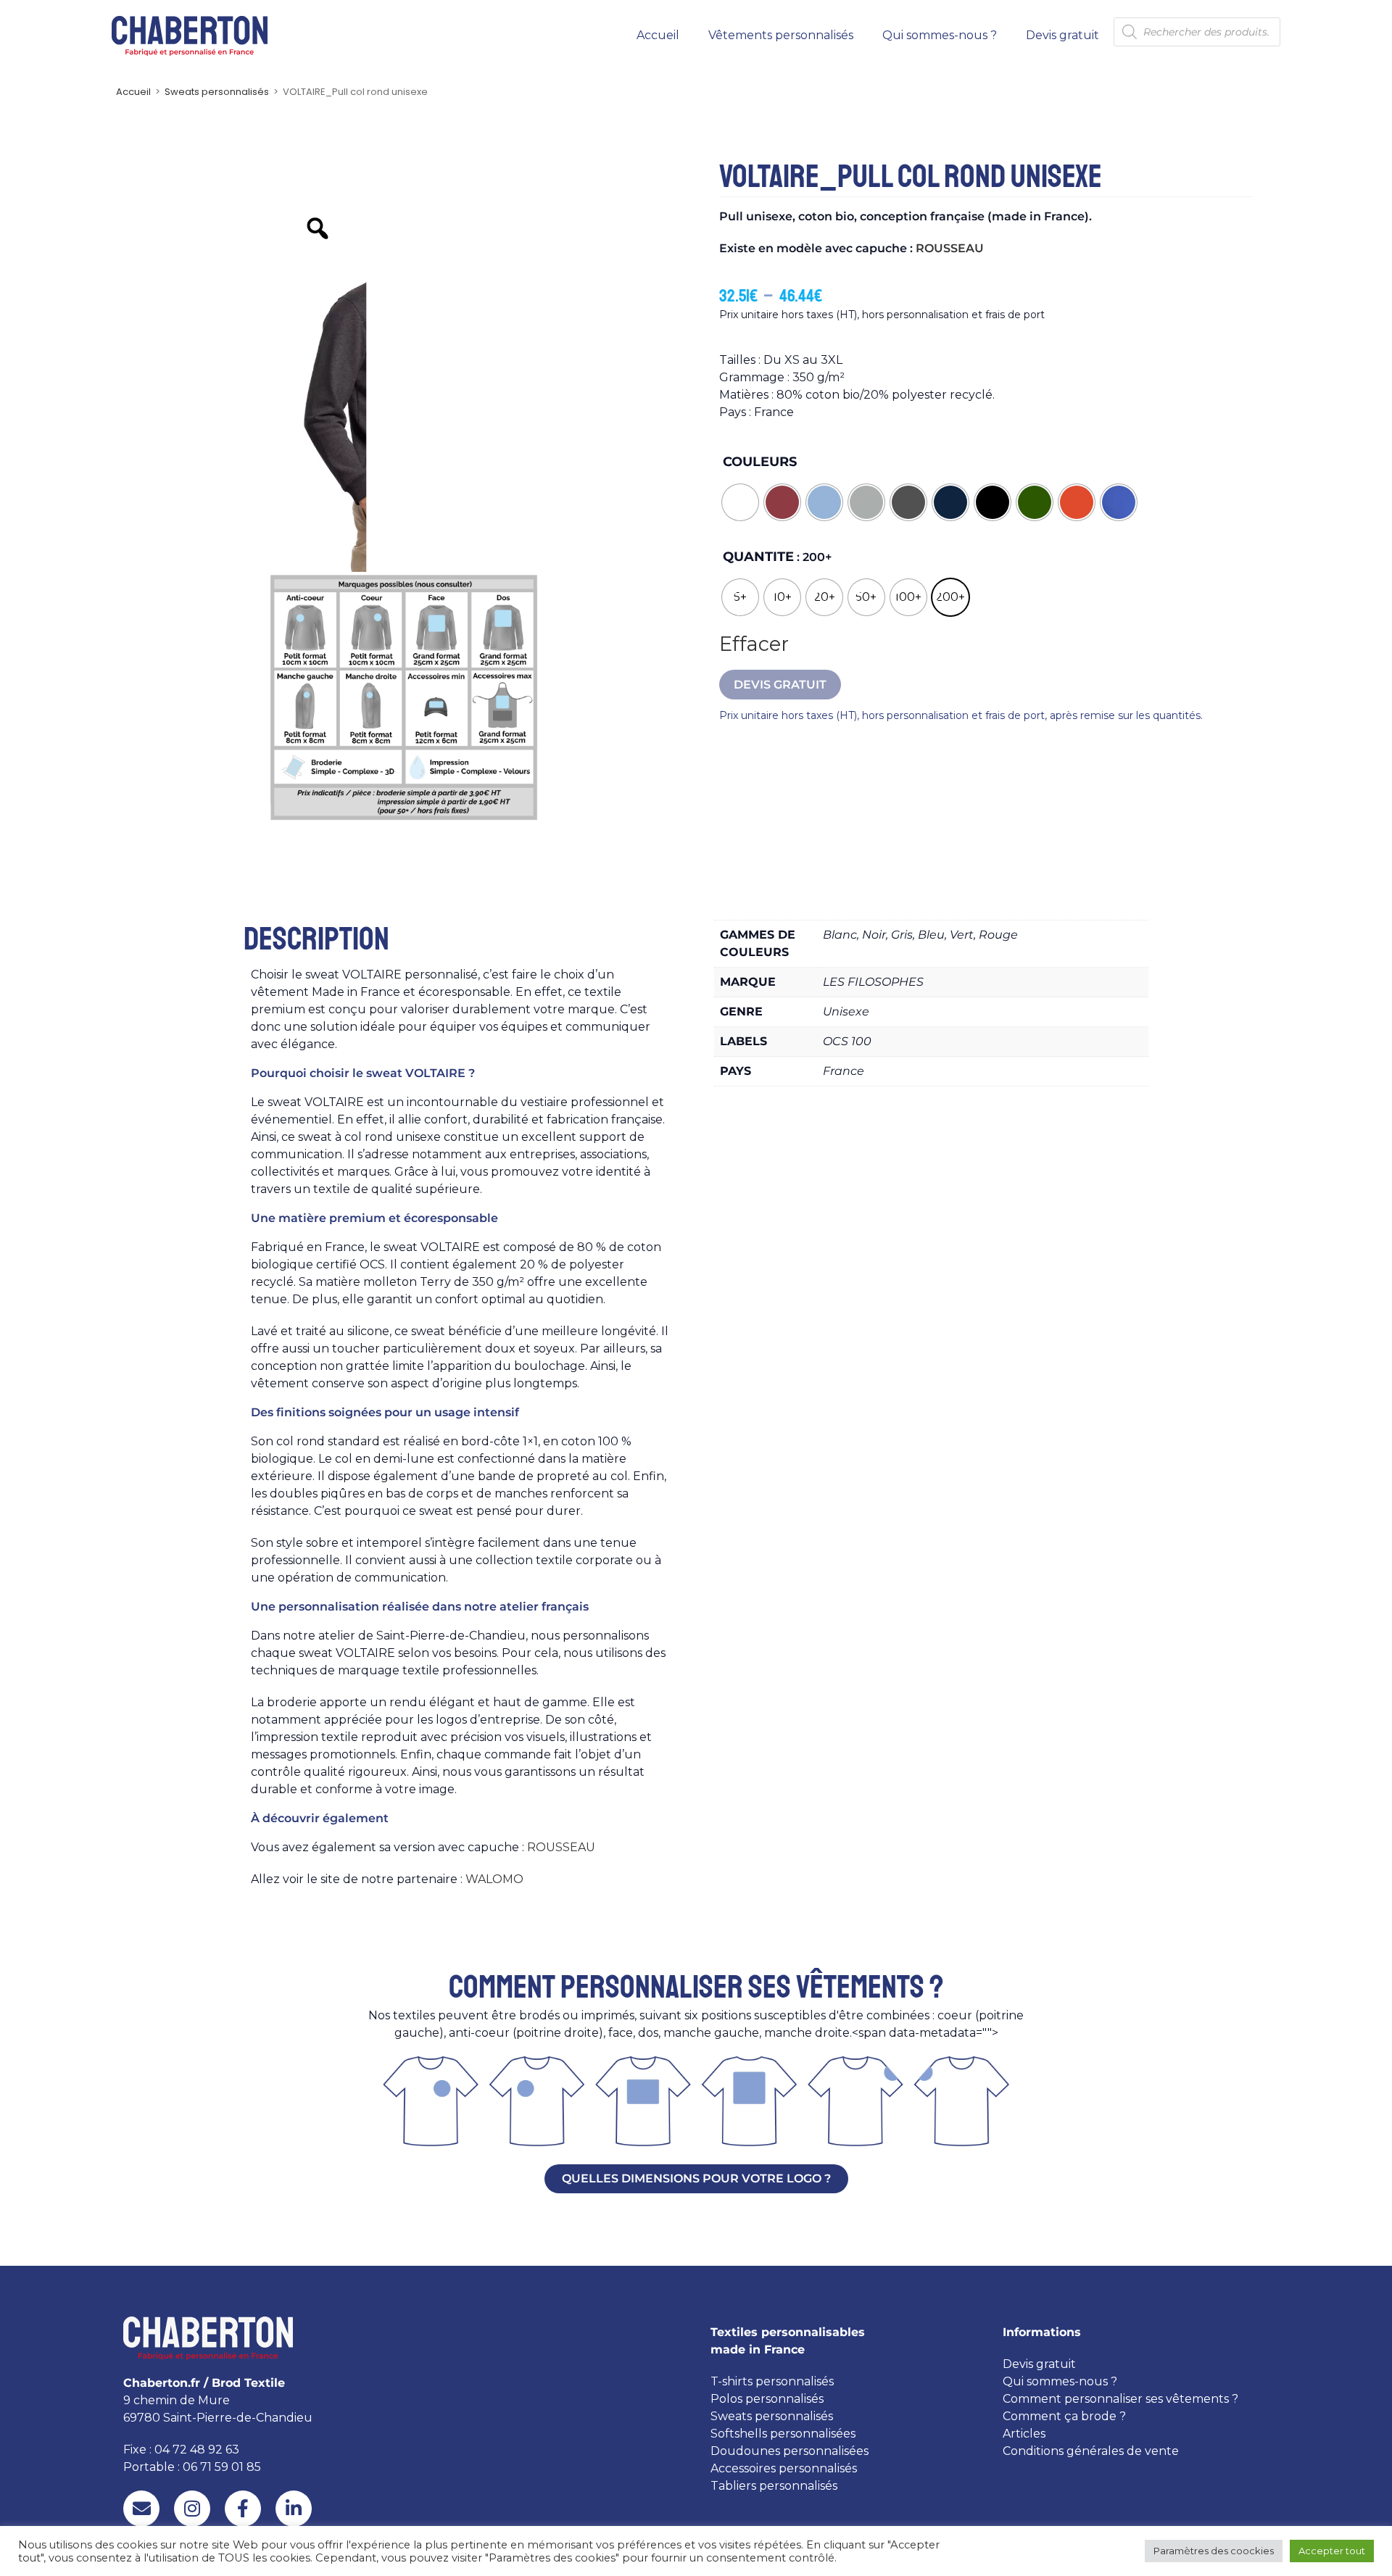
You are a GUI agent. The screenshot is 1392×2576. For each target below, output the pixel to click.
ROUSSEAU (950, 248)
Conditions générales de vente (1091, 2451)
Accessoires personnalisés (784, 2468)
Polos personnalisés (767, 2399)
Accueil (658, 35)
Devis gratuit (1062, 35)
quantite (758, 557)
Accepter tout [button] (1332, 2551)
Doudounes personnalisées (790, 2451)
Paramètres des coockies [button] (1214, 2551)
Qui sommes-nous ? (940, 35)
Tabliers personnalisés (774, 2486)
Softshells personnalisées (783, 2434)
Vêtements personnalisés (781, 35)
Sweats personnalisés (217, 92)
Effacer (754, 644)
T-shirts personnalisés (772, 2381)
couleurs (760, 462)
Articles (1024, 2434)
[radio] (740, 502)
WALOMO (494, 1879)
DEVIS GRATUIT (780, 685)
